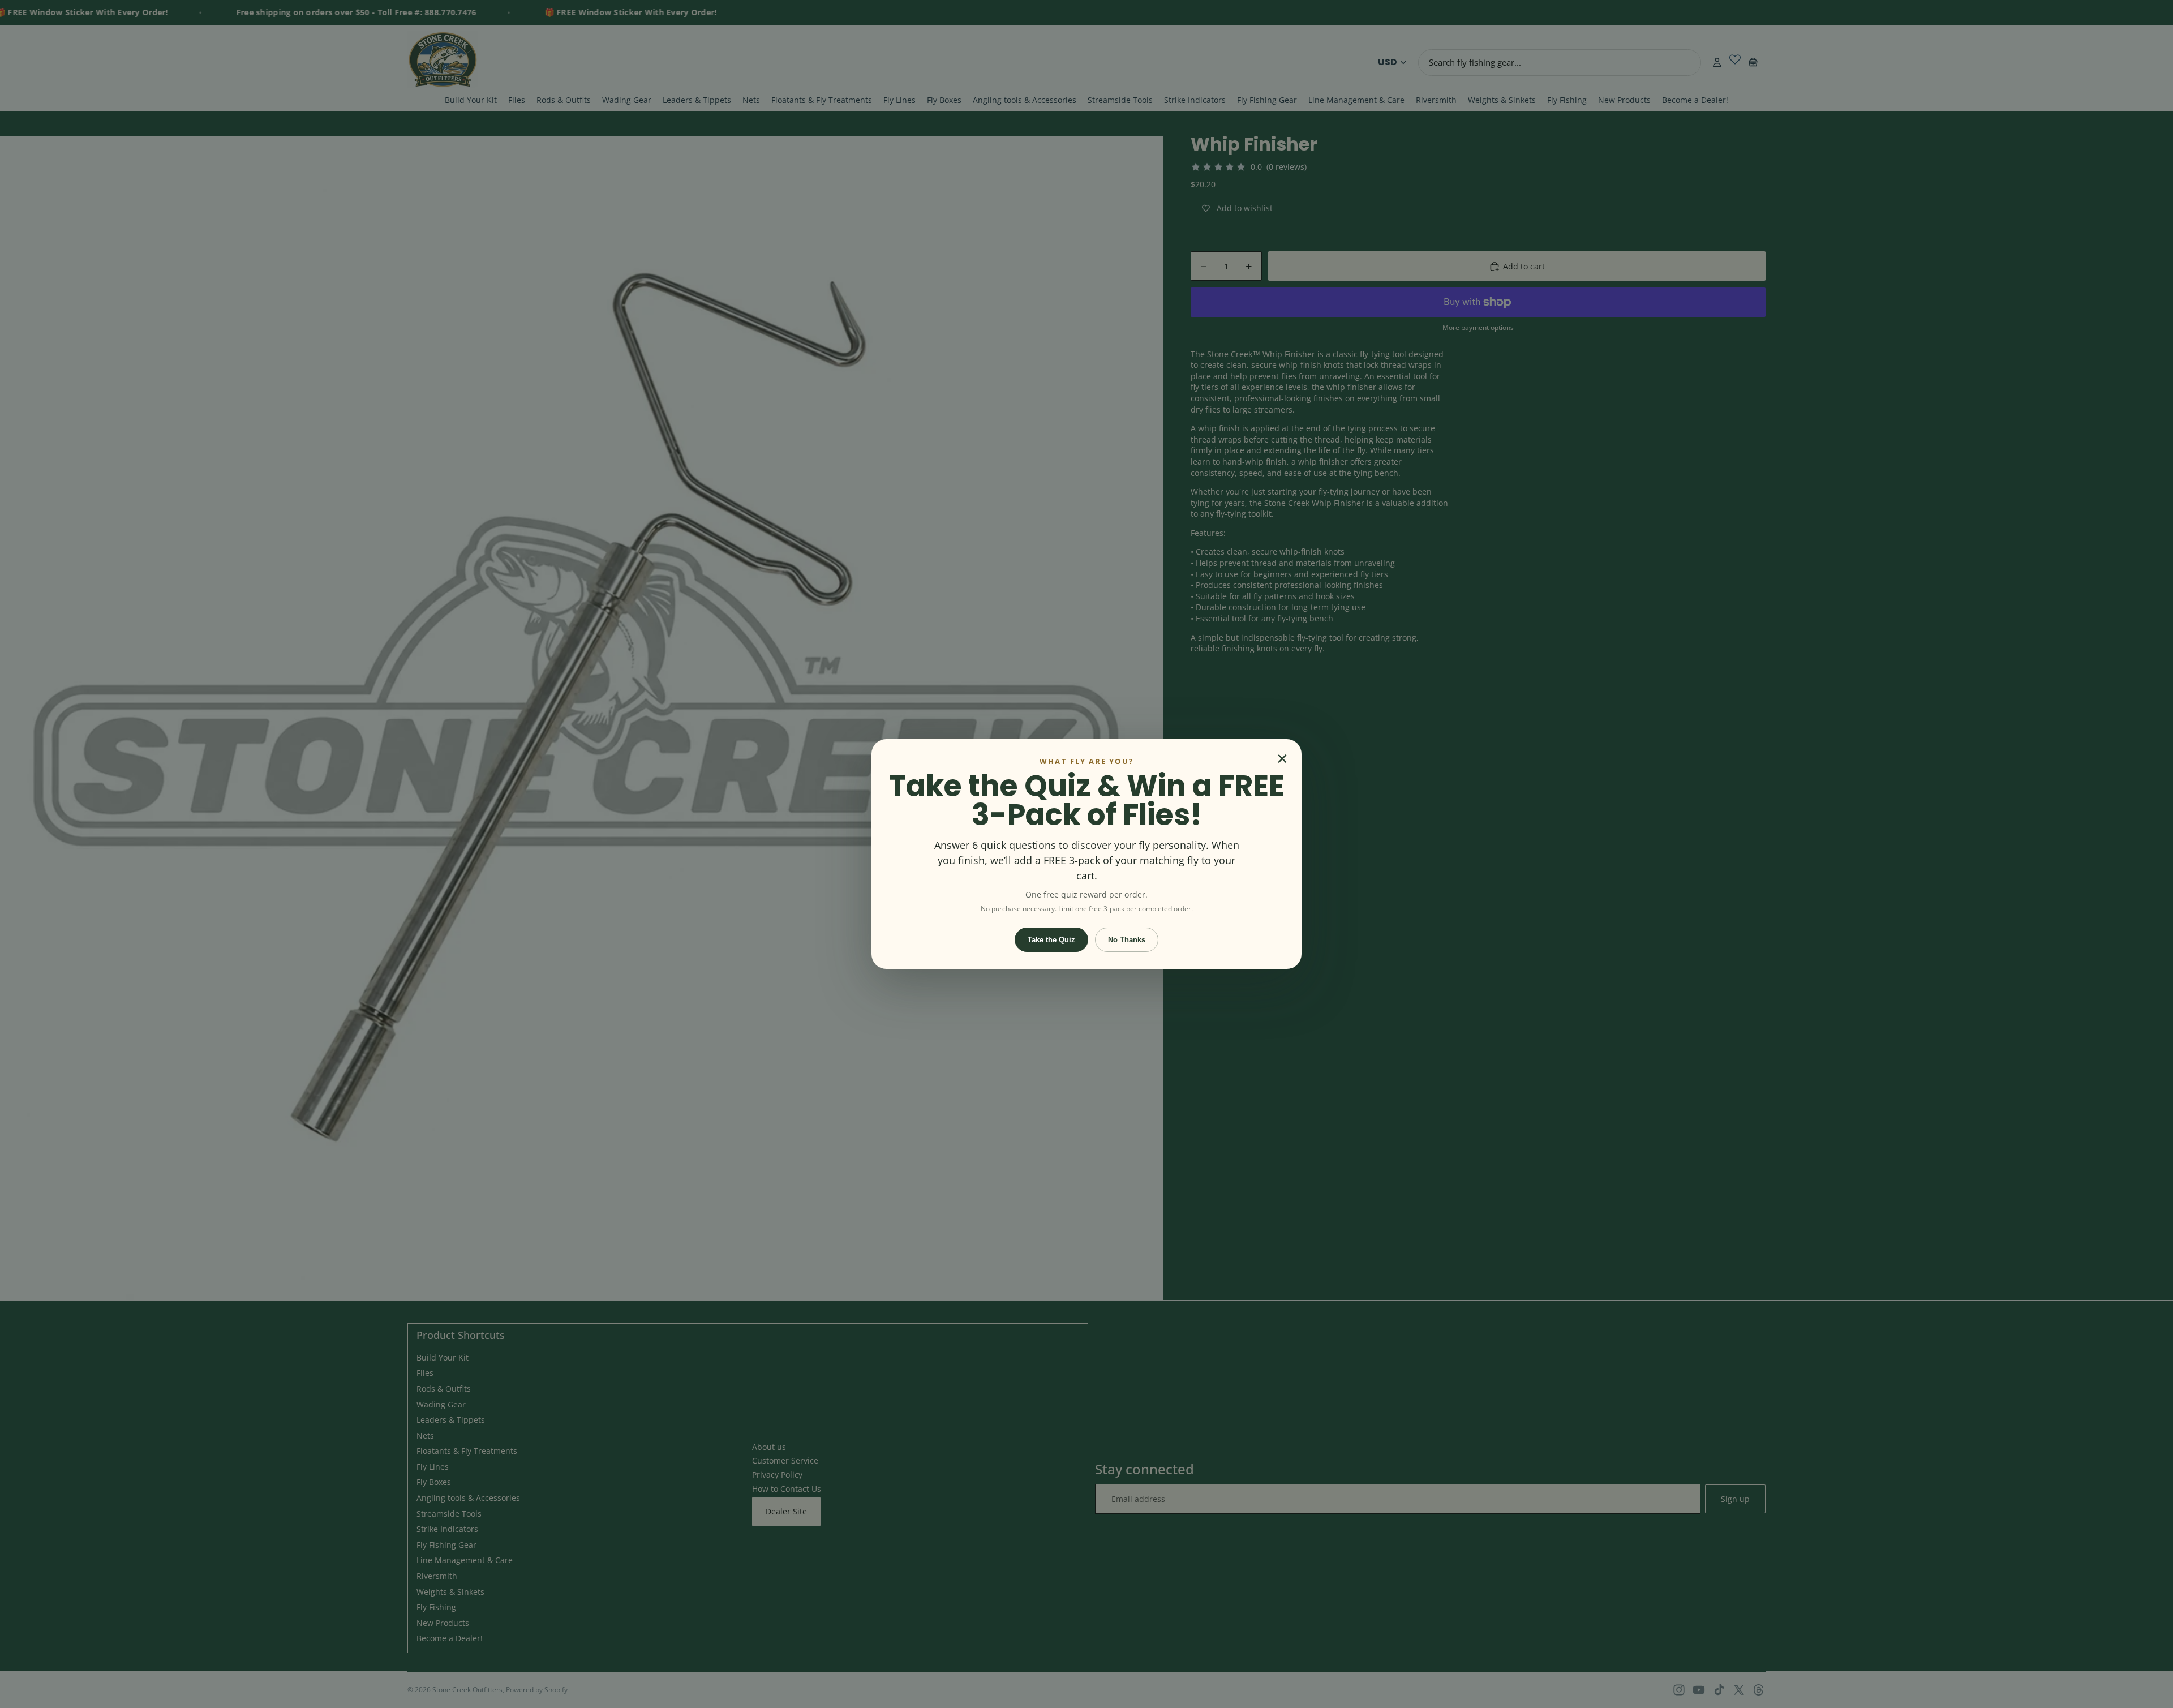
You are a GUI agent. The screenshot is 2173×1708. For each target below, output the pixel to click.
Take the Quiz (1051, 940)
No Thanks (1127, 940)
